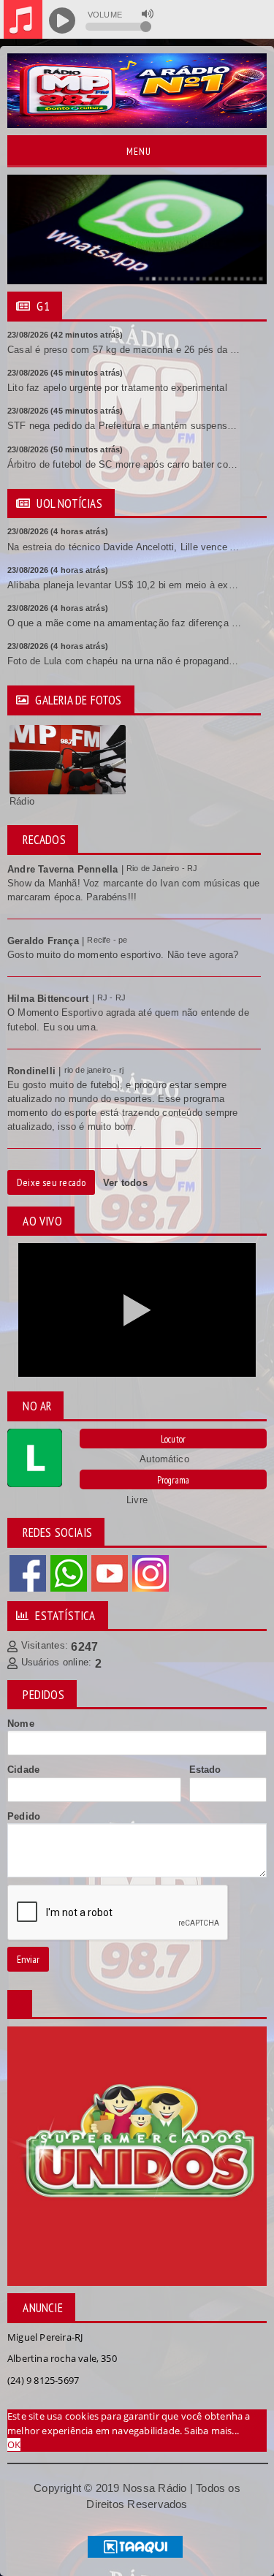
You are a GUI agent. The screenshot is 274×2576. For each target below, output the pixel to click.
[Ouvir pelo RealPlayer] (228, 21)
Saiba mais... (212, 2431)
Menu (137, 151)
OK (14, 2444)
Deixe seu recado (51, 1182)
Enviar (28, 1959)
